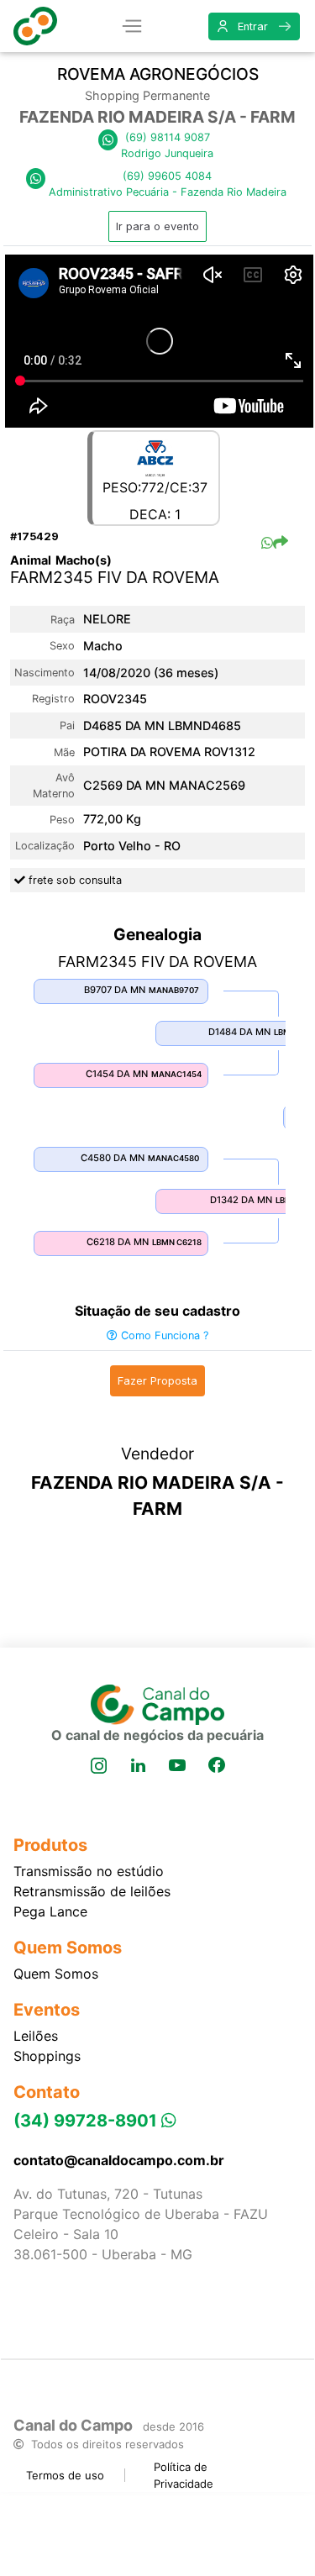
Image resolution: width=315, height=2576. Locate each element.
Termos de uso (65, 2475)
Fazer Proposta (157, 1381)
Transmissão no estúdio (89, 1871)
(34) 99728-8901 (87, 2121)
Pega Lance (50, 1911)
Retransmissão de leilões (92, 1891)
